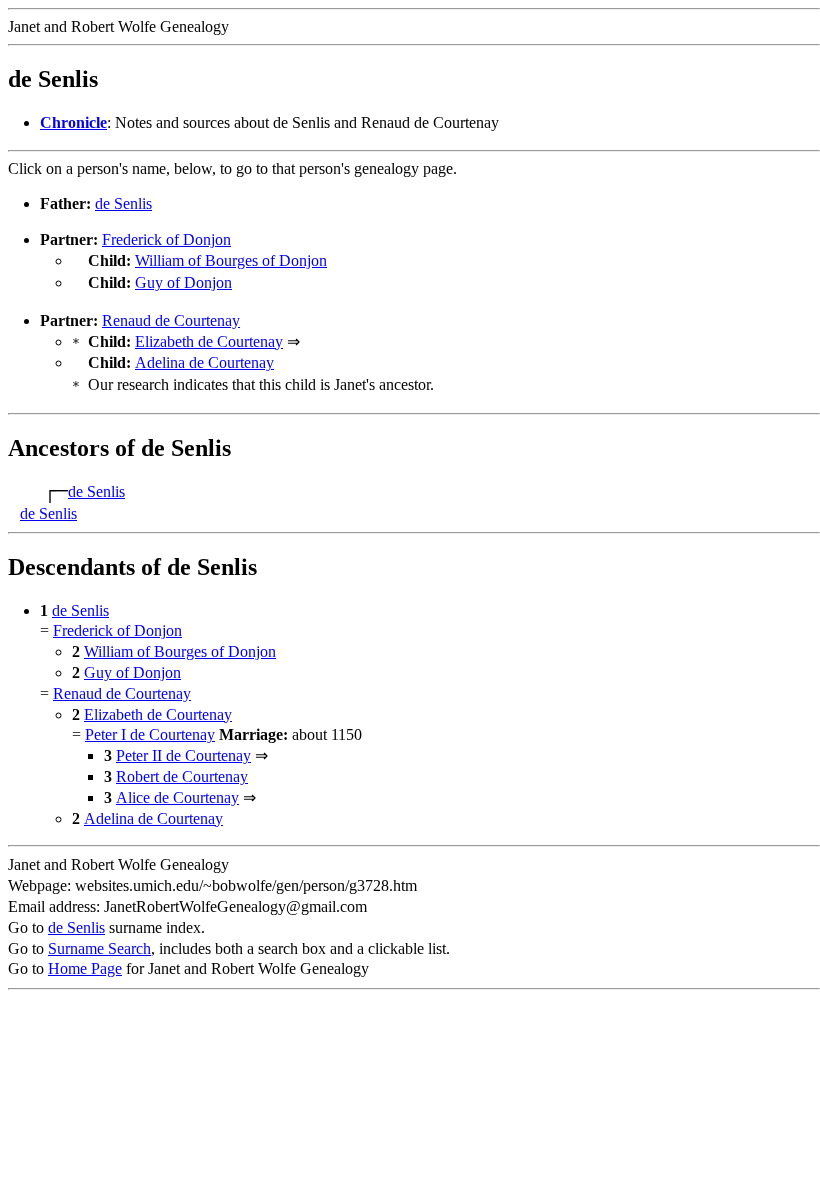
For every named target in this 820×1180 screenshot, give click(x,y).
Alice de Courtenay (177, 797)
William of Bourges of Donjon (231, 260)
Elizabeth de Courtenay (209, 341)
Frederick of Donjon (166, 239)
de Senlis (123, 203)
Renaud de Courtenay (171, 320)
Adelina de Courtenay (204, 362)
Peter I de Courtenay (150, 734)
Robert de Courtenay (182, 776)
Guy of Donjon (183, 282)
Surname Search (99, 948)
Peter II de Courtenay (183, 755)
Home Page (85, 968)
